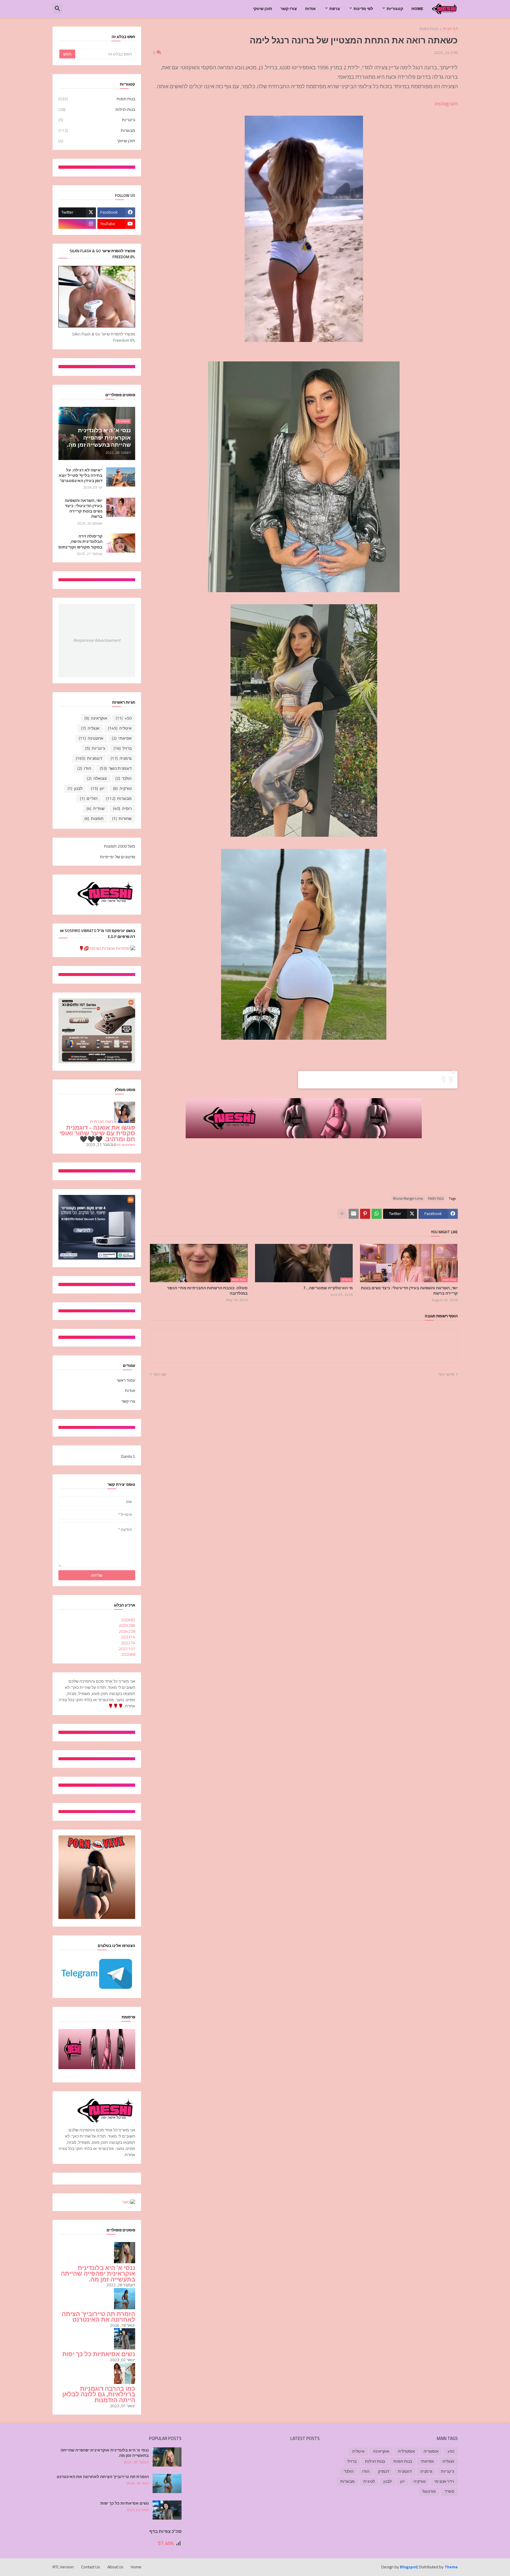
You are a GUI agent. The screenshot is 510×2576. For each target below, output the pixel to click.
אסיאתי (122, 738)
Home (417, 9)
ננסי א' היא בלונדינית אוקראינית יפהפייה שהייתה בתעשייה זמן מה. (98, 2274)
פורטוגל (429, 2491)
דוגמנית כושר (116, 768)
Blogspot (408, 2567)
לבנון (75, 788)
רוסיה (122, 808)
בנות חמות (429, 29)
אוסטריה (431, 2451)
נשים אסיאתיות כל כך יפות (99, 2354)
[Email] (354, 1214)
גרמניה (121, 758)
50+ (124, 718)
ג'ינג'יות (97, 120)
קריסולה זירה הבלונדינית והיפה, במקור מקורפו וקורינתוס (80, 542)
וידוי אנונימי (444, 2481)
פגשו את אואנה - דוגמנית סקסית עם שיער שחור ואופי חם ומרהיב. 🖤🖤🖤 (97, 1133)
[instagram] (77, 224)
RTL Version (63, 2567)
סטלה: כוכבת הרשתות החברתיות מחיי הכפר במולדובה (207, 1291)
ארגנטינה (91, 738)
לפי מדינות (363, 9)
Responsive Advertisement (97, 640)
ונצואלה (97, 778)
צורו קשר (289, 9)
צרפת (335, 9)
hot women (125, 1144)
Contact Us (91, 2567)
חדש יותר (446, 1375)
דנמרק (384, 2471)
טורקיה (122, 788)
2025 (127, 1625)
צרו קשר (128, 1401)
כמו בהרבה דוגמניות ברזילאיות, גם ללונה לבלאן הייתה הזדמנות (99, 2394)
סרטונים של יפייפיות (118, 857)
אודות (310, 9)
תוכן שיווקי (263, 9)
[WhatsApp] (377, 1214)
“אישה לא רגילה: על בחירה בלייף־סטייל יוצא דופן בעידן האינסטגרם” (81, 475)
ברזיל (123, 748)
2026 (128, 1620)
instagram (446, 103)
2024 (127, 1631)
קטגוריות (395, 9)
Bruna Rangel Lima (408, 1198)
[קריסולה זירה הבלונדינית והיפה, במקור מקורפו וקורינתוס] (121, 543)
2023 (128, 1637)
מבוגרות (97, 130)
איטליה (120, 728)
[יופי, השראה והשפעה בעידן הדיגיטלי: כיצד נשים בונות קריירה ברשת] (121, 507)
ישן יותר (160, 1375)
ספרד (449, 2491)
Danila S (128, 1456)
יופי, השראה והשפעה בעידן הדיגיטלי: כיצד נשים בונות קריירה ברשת (409, 1291)
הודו (84, 768)
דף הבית (450, 29)
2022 (128, 1643)
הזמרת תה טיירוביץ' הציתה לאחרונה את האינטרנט (98, 2317)
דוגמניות (89, 758)
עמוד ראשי (126, 1381)
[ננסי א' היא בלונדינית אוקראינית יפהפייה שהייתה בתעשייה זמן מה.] (167, 2457)
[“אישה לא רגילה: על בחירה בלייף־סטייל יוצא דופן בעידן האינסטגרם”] (121, 477)
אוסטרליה (406, 2451)
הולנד (124, 778)
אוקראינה (96, 718)
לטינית (369, 2481)
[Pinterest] (365, 1214)
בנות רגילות (97, 109)
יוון (98, 788)
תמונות (94, 818)
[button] (58, 9)
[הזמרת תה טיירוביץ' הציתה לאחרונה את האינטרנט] (167, 2484)
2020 (128, 1654)
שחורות (122, 818)
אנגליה (90, 728)
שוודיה (95, 808)
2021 (127, 1649)
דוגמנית (405, 2471)
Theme (451, 2567)
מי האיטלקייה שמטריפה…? (328, 1288)
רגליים (89, 798)
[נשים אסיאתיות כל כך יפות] (167, 2510)
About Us (115, 2567)
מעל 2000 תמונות (120, 847)
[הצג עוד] (342, 1214)
